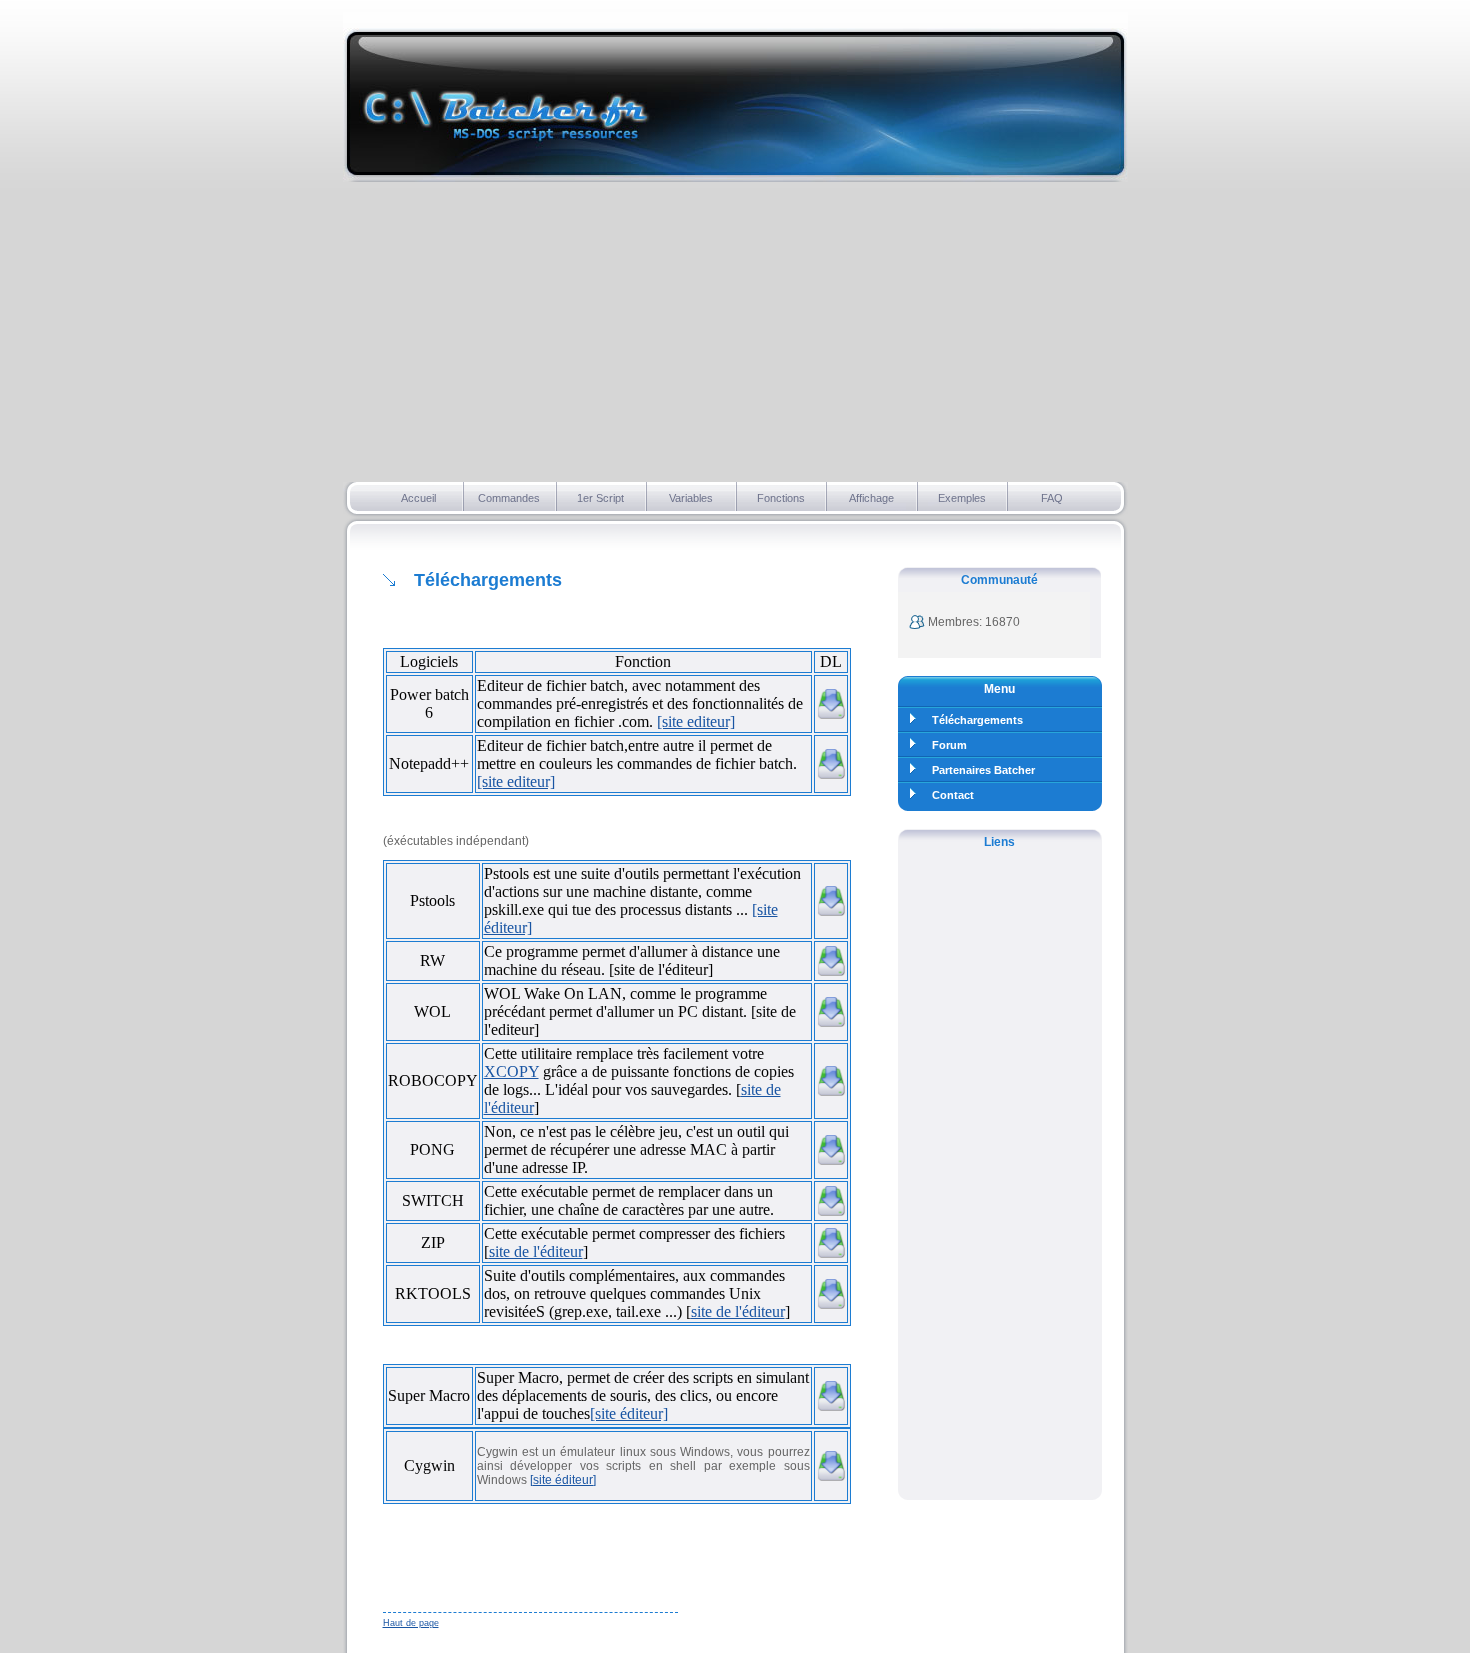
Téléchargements (977, 720)
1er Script (600, 498)
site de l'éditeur (536, 1251)
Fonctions (781, 498)
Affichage (871, 498)
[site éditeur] (629, 1413)
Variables (691, 498)
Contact (953, 795)
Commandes (509, 498)
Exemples (962, 498)
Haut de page (411, 1623)
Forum (949, 745)
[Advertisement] (735, 332)
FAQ (1052, 498)
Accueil (418, 498)
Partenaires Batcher (983, 770)
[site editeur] (696, 721)
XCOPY (511, 1071)
